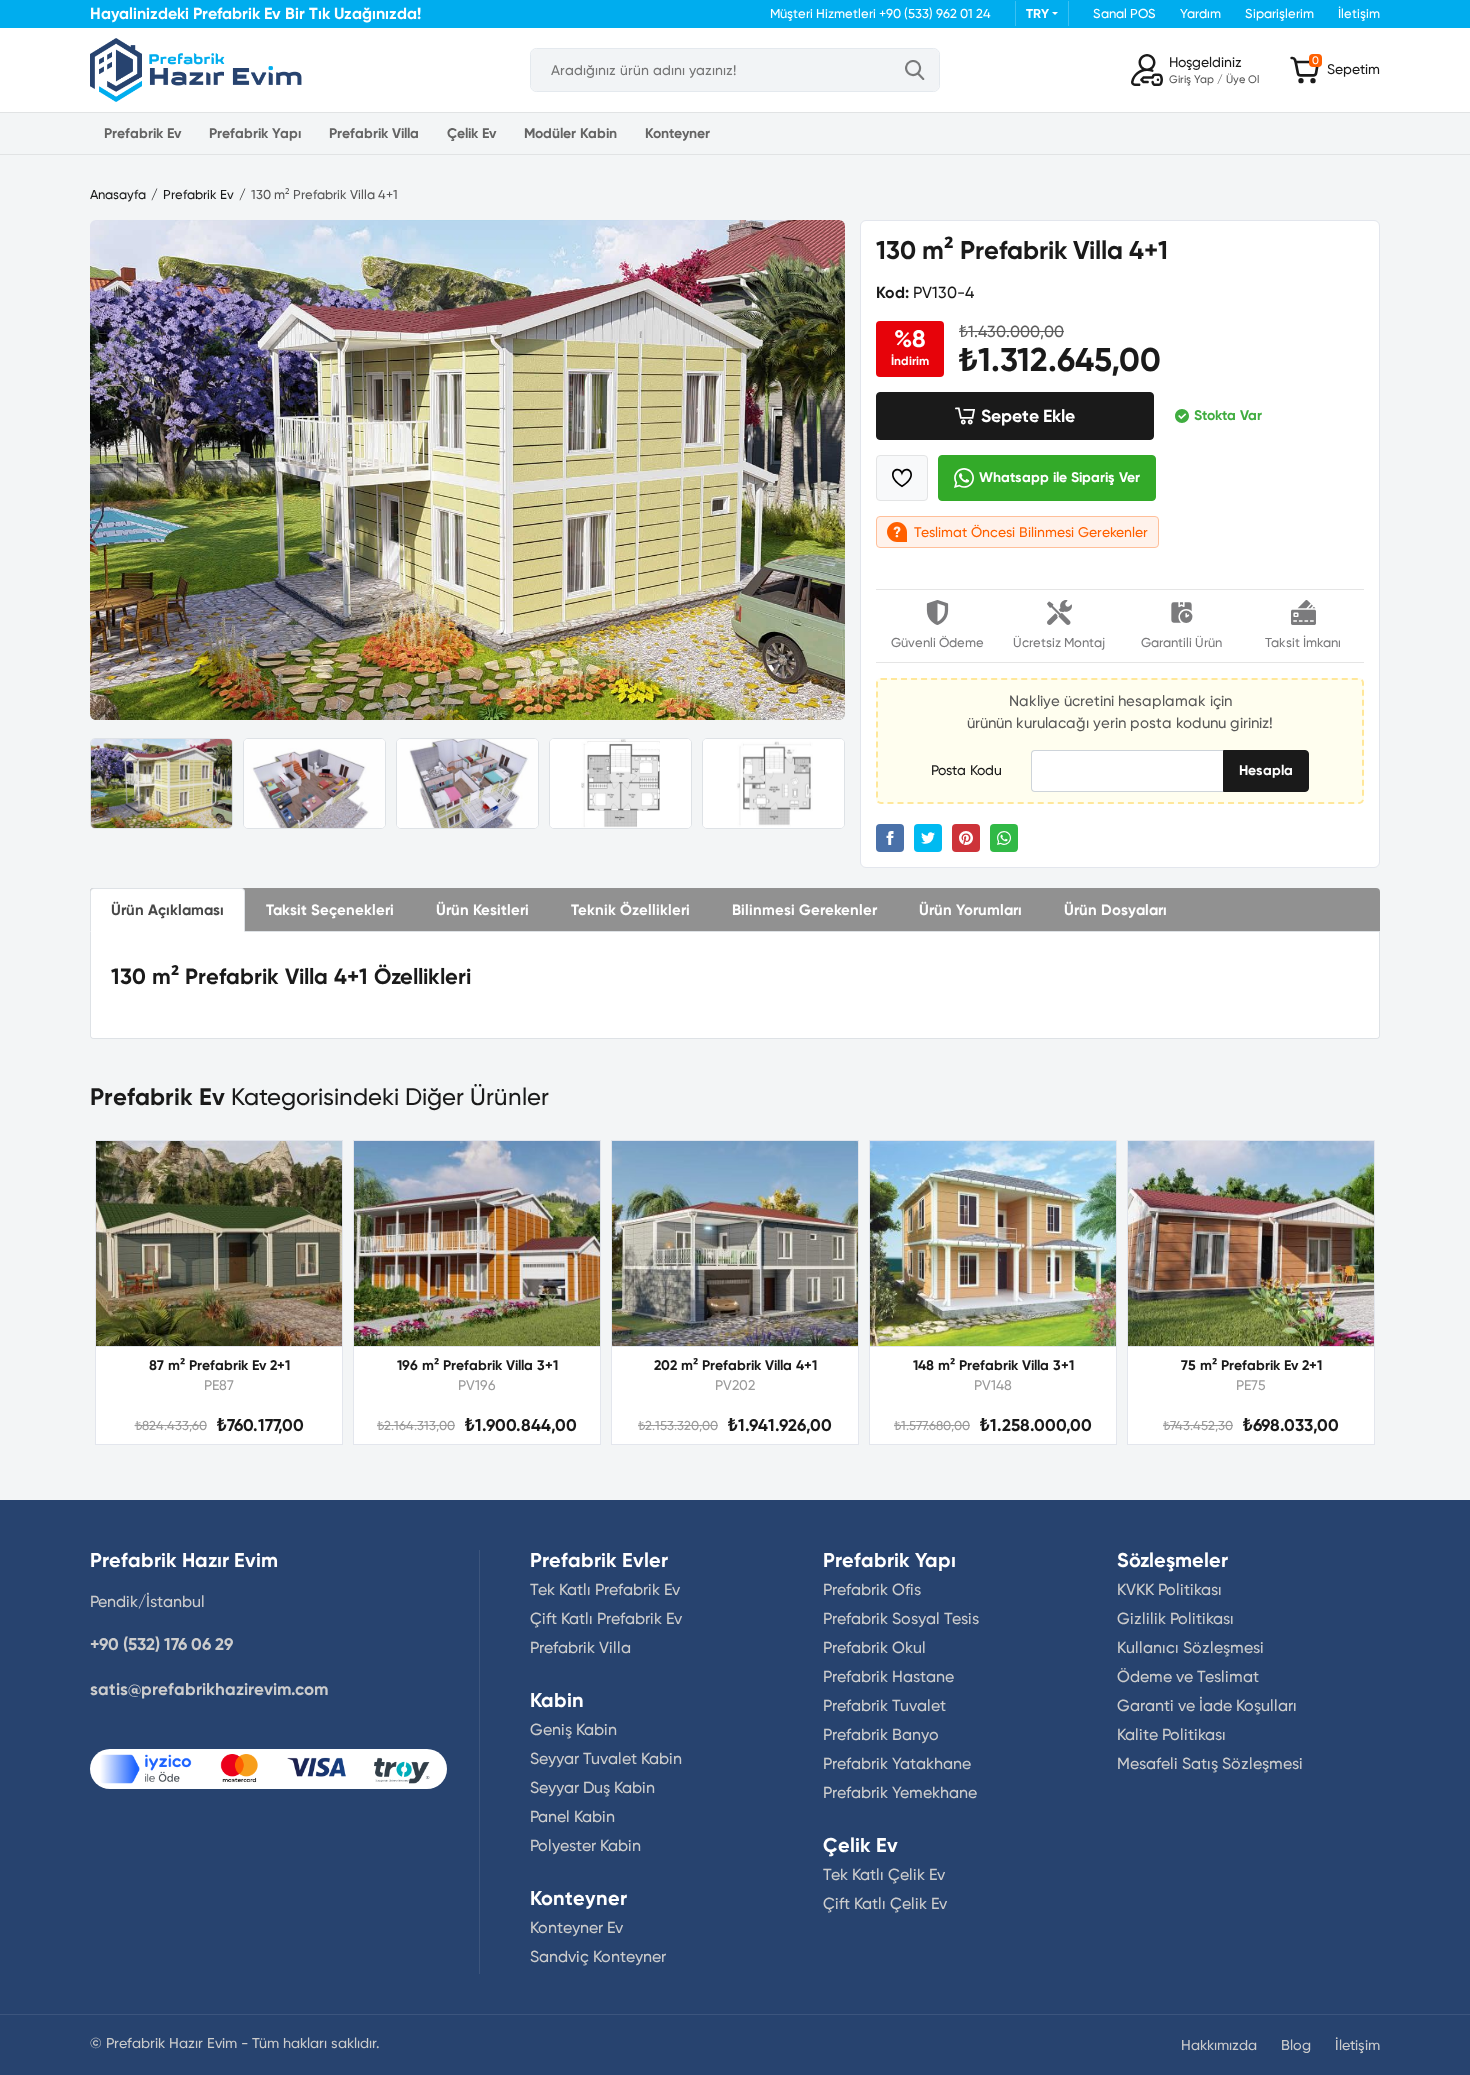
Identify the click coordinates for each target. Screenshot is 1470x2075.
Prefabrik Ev (142, 133)
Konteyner (677, 133)
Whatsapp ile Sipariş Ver (1059, 477)
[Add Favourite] (902, 478)
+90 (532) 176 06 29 (161, 1644)
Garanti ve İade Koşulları (1207, 1705)
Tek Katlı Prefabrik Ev (605, 1589)
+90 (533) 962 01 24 (935, 13)
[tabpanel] (735, 985)
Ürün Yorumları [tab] (970, 910)
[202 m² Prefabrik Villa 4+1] (735, 1243)
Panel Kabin (572, 1816)
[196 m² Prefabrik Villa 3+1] (477, 1243)
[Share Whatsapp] (1004, 838)
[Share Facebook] (890, 838)
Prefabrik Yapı (255, 133)
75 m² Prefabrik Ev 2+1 (1251, 1365)
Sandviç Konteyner (598, 1956)
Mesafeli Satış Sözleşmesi (1210, 1763)
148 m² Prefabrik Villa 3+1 (993, 1365)
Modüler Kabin (570, 133)
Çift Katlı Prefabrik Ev (606, 1618)
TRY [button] (1037, 13)
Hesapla (1266, 770)
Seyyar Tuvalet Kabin (606, 1758)
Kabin (557, 1700)
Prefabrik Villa (374, 133)
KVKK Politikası (1169, 1589)
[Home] (196, 70)
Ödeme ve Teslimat (1188, 1676)
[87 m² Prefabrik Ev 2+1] (219, 1243)
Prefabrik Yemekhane (900, 1792)
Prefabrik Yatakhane (897, 1763)
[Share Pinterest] (966, 838)
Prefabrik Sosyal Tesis (901, 1618)
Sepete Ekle (1028, 416)
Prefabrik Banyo (881, 1734)
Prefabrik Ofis (872, 1589)
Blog (1296, 2045)
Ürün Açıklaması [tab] (167, 910)
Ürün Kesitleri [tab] (482, 910)
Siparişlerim (1279, 13)
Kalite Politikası (1171, 1734)
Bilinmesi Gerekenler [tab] (804, 910)
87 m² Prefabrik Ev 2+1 (219, 1365)
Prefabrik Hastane (888, 1676)
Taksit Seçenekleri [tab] (330, 910)
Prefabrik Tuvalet (884, 1705)
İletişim (1359, 13)
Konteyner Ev (576, 1927)
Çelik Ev (471, 133)
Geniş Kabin (573, 1729)
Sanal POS (1124, 13)
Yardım (1200, 13)
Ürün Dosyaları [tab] (1115, 910)
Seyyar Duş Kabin (592, 1787)
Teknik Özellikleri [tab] (630, 910)
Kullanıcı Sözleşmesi (1190, 1647)
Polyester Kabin (585, 1845)
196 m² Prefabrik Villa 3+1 (477, 1365)
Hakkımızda (1219, 2045)
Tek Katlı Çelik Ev (884, 1874)
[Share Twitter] (928, 838)
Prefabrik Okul (874, 1647)
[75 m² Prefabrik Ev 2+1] (1251, 1243)
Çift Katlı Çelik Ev (885, 1903)
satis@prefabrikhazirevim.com (209, 1689)
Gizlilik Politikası (1175, 1618)
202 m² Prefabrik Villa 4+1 (735, 1365)
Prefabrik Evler (599, 1560)
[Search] (915, 70)
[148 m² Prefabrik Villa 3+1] (993, 1243)
